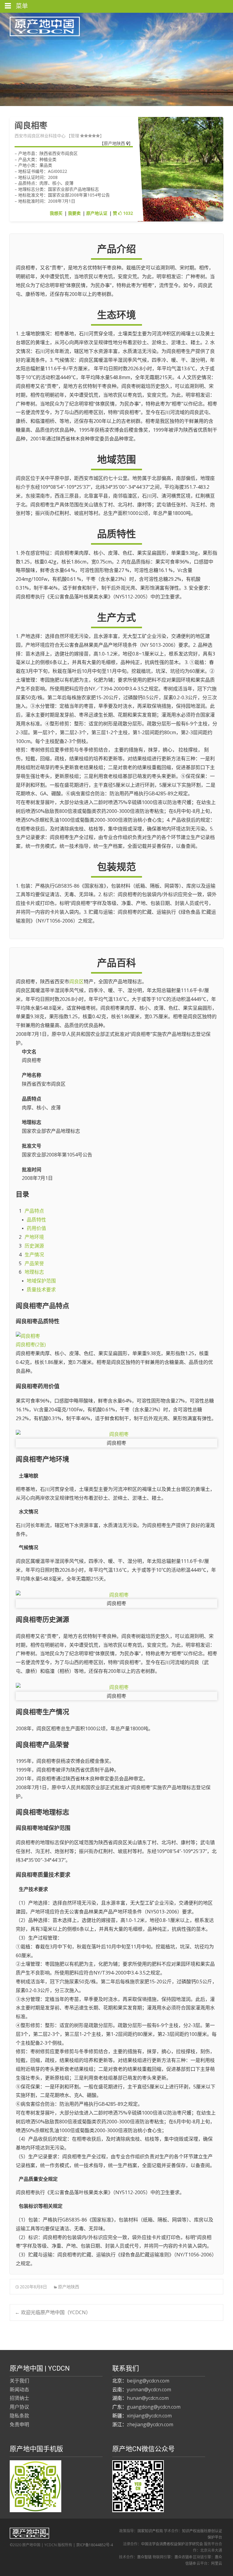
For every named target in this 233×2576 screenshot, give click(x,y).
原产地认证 (97, 213)
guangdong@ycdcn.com (154, 2407)
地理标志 (34, 1272)
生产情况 (34, 1255)
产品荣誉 (34, 1263)
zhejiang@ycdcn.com (150, 2424)
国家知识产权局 (150, 2531)
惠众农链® (183, 2557)
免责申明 (19, 2424)
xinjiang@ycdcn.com (149, 2416)
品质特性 (36, 1220)
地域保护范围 (41, 1281)
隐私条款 (19, 2416)
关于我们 (19, 2381)
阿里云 (217, 2563)
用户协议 (19, 2407)
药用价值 (36, 1228)
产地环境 (34, 1237)
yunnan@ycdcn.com (149, 2389)
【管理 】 (85, 136)
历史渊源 (34, 1246)
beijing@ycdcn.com (148, 2381)
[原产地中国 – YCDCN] (40, 25)
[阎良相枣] (116, 1434)
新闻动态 (19, 2389)
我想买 (56, 213)
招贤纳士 (19, 2398)
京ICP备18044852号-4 (95, 2545)
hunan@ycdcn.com (148, 2398)
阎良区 (76, 981)
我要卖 (74, 213)
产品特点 (34, 1211)
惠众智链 (144, 2557)
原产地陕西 (115, 143)
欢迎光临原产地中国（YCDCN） (53, 2312)
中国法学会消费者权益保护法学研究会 (172, 2544)
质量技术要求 (41, 1290)
